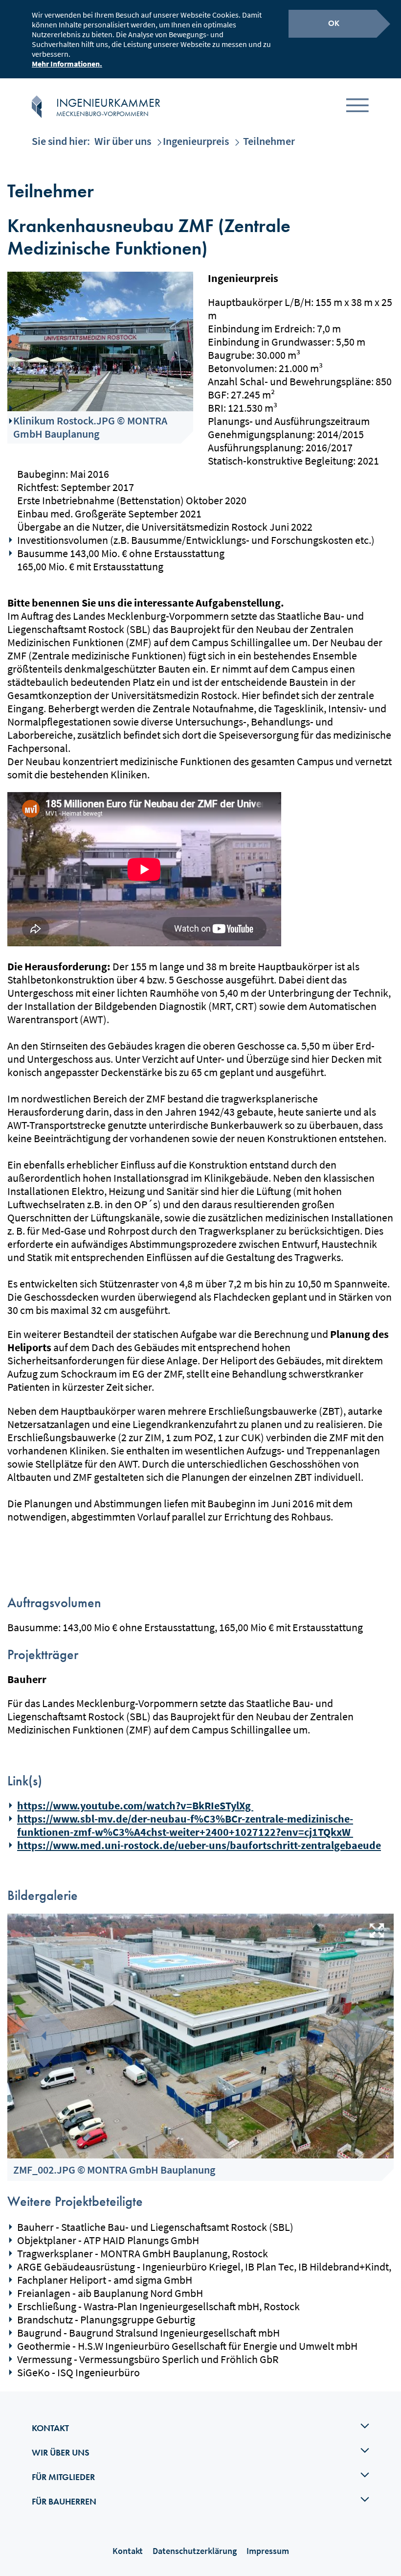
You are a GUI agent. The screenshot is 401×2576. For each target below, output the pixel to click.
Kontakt (128, 2551)
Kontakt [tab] (50, 2428)
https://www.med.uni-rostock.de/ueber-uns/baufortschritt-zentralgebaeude (199, 1845)
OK (334, 23)
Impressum (268, 2551)
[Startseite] (37, 107)
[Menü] (357, 107)
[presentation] (44, 2036)
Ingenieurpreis (196, 141)
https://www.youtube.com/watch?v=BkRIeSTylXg (135, 1805)
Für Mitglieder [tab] (63, 2477)
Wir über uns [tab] (61, 2452)
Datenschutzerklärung (195, 2551)
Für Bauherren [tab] (64, 2501)
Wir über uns (123, 141)
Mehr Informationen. (67, 64)
